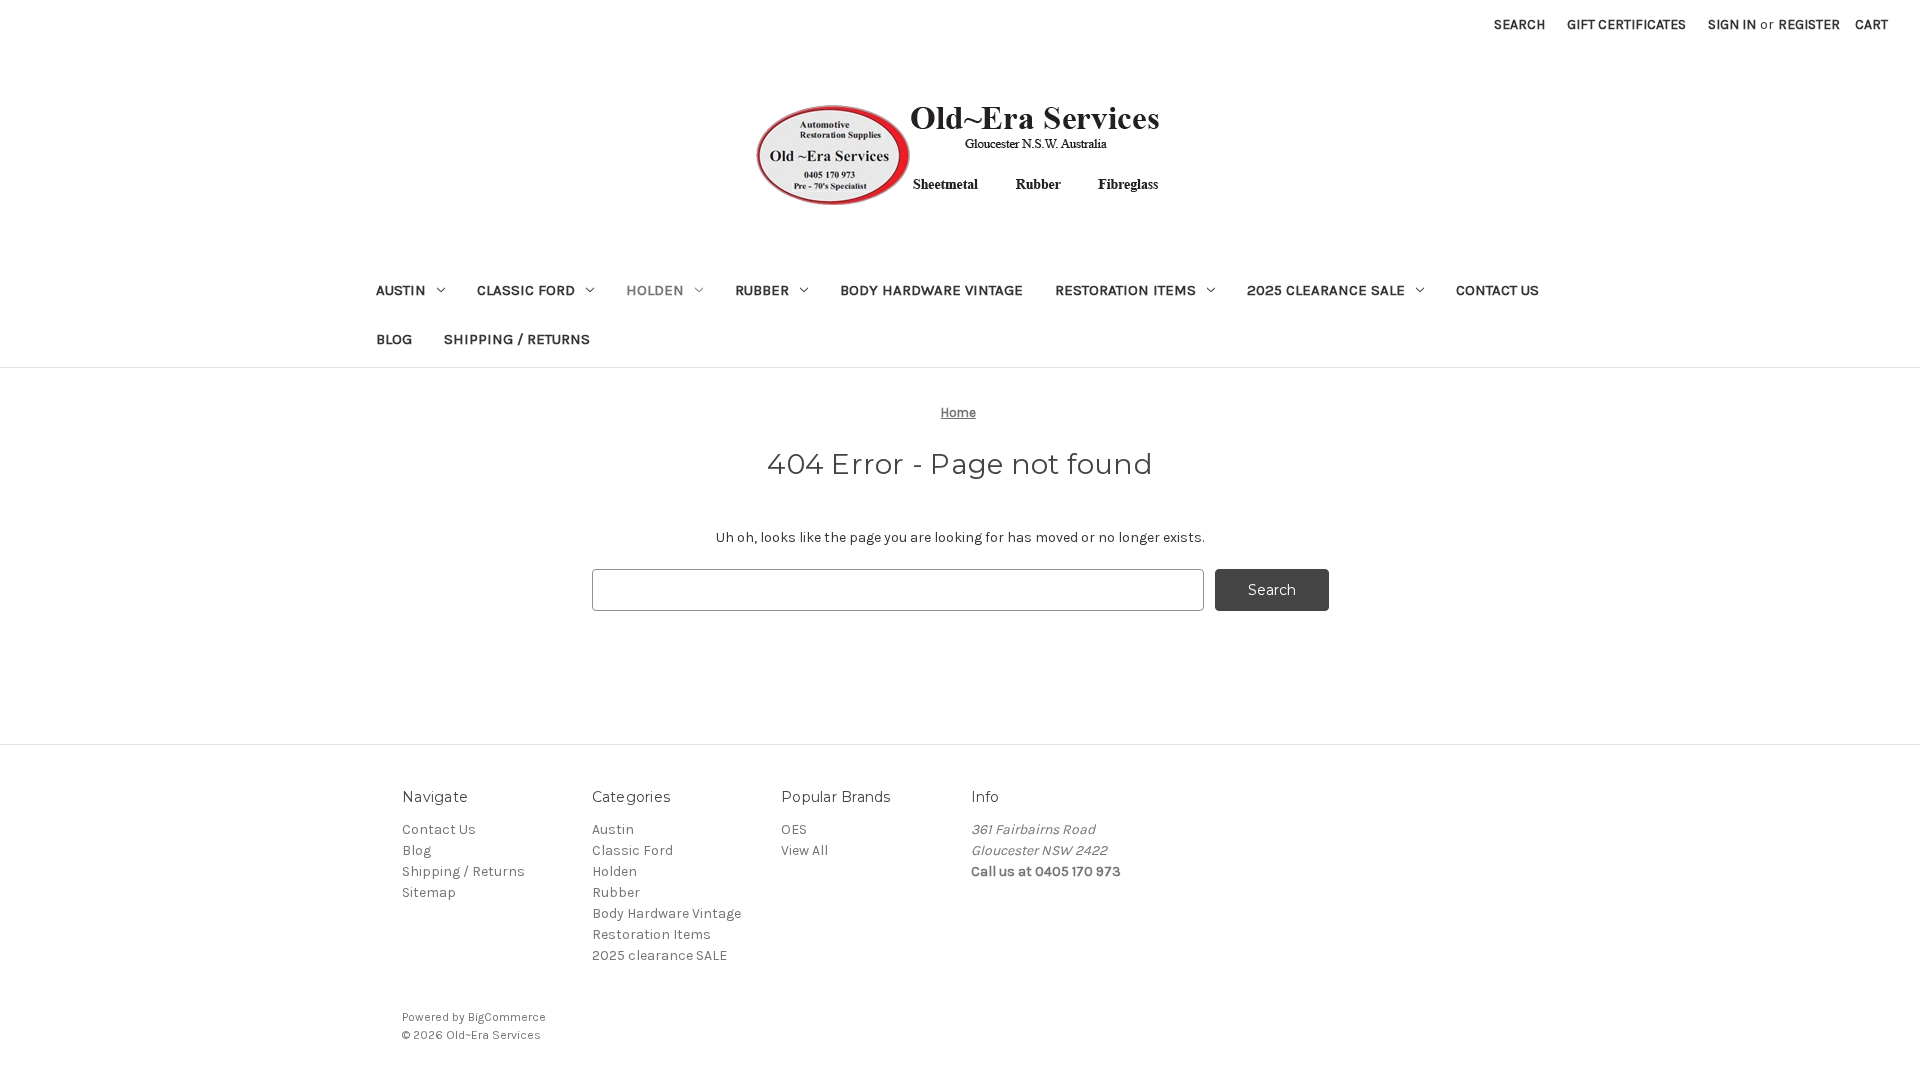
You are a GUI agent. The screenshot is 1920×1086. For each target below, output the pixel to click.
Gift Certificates (1626, 24)
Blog (394, 339)
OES (794, 829)
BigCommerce (507, 1017)
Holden (655, 290)
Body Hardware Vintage (931, 290)
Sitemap (429, 892)
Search (1519, 24)
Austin (401, 290)
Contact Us (1497, 290)
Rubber (762, 290)
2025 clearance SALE (1326, 290)
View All (804, 850)
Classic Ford (526, 290)
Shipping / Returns (517, 339)
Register (1809, 24)
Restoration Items (1125, 290)
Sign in (1732, 24)
